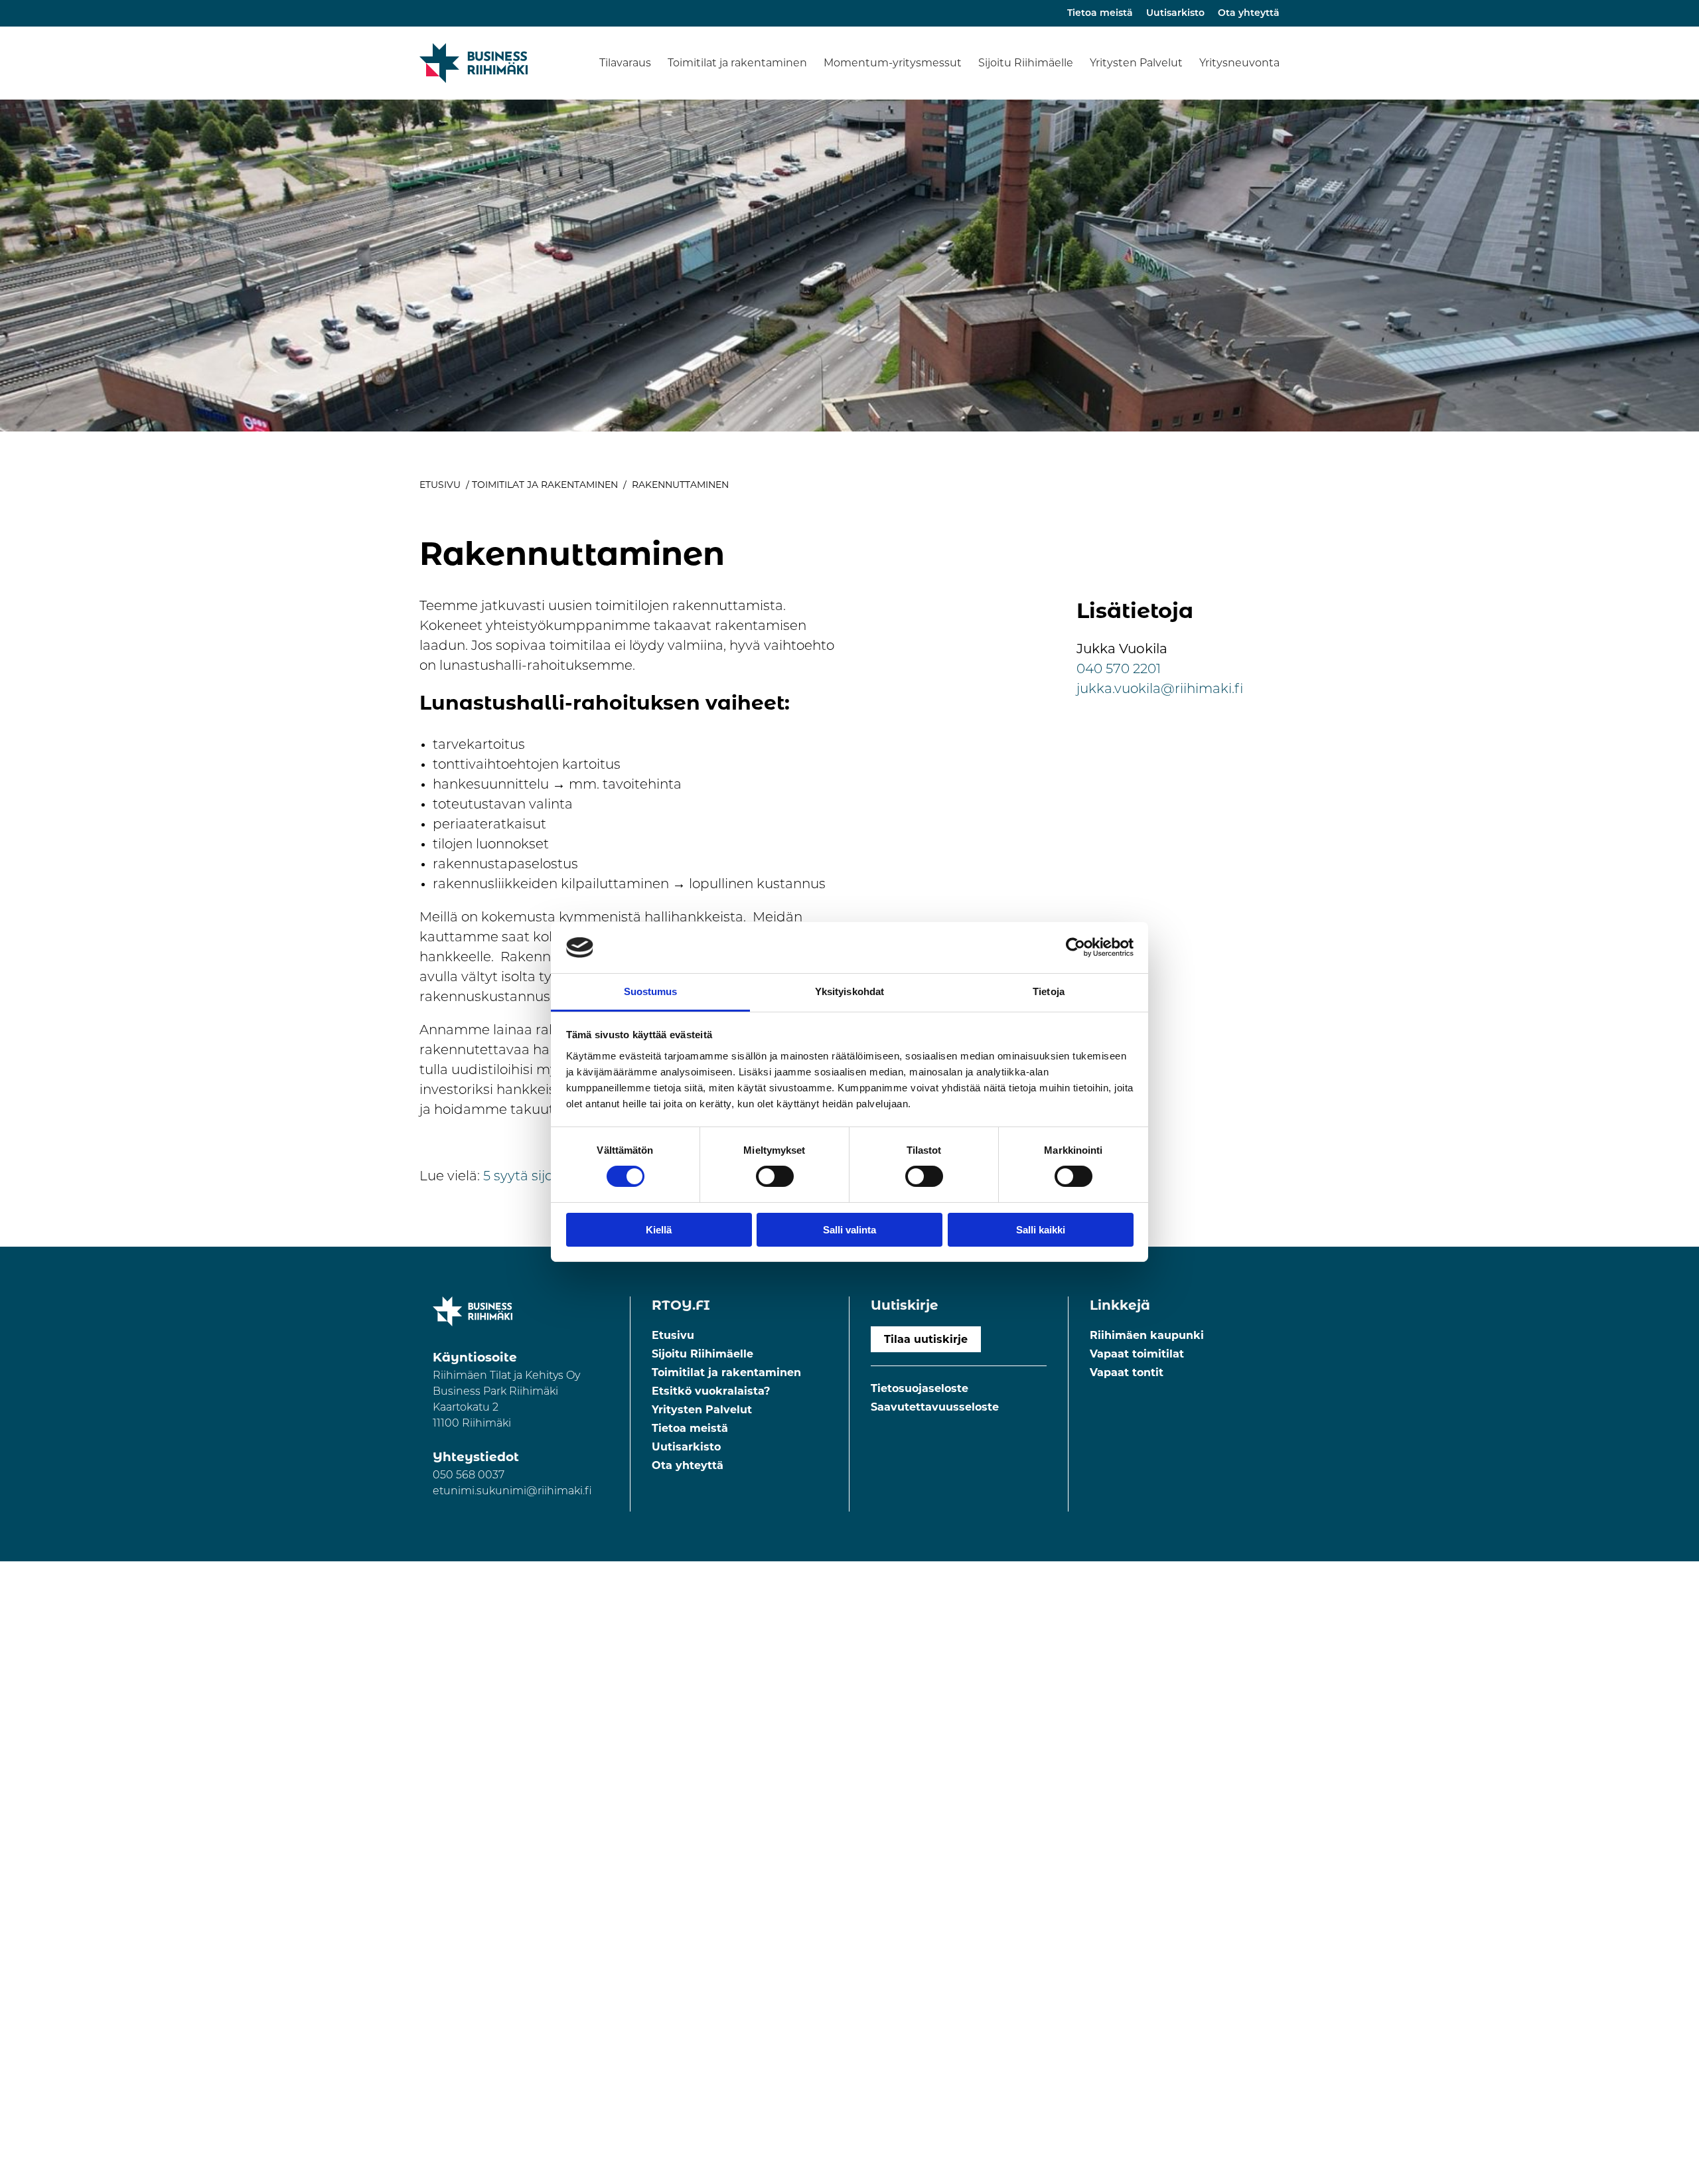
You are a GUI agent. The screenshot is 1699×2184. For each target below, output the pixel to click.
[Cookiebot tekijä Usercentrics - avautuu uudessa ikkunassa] (1075, 947)
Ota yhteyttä (1249, 14)
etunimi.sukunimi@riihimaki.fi (512, 1492)
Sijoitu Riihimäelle (1026, 63)
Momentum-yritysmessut (893, 63)
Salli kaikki (1041, 1230)
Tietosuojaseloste (920, 1388)
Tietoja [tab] (1049, 991)
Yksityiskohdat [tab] (849, 991)
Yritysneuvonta (1239, 63)
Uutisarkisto (1175, 14)
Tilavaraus (625, 63)
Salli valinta (849, 1230)
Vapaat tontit (1127, 1372)
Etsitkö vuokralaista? (711, 1391)
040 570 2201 (1119, 670)
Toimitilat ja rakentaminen (737, 63)
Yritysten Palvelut (1136, 63)
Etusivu (440, 485)
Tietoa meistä (1100, 14)
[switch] (775, 1176)
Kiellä (659, 1230)
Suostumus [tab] (651, 991)
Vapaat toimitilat (1137, 1354)
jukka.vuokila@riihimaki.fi (1160, 690)
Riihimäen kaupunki (1147, 1335)
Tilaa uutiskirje (926, 1339)
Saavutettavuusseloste (935, 1407)
